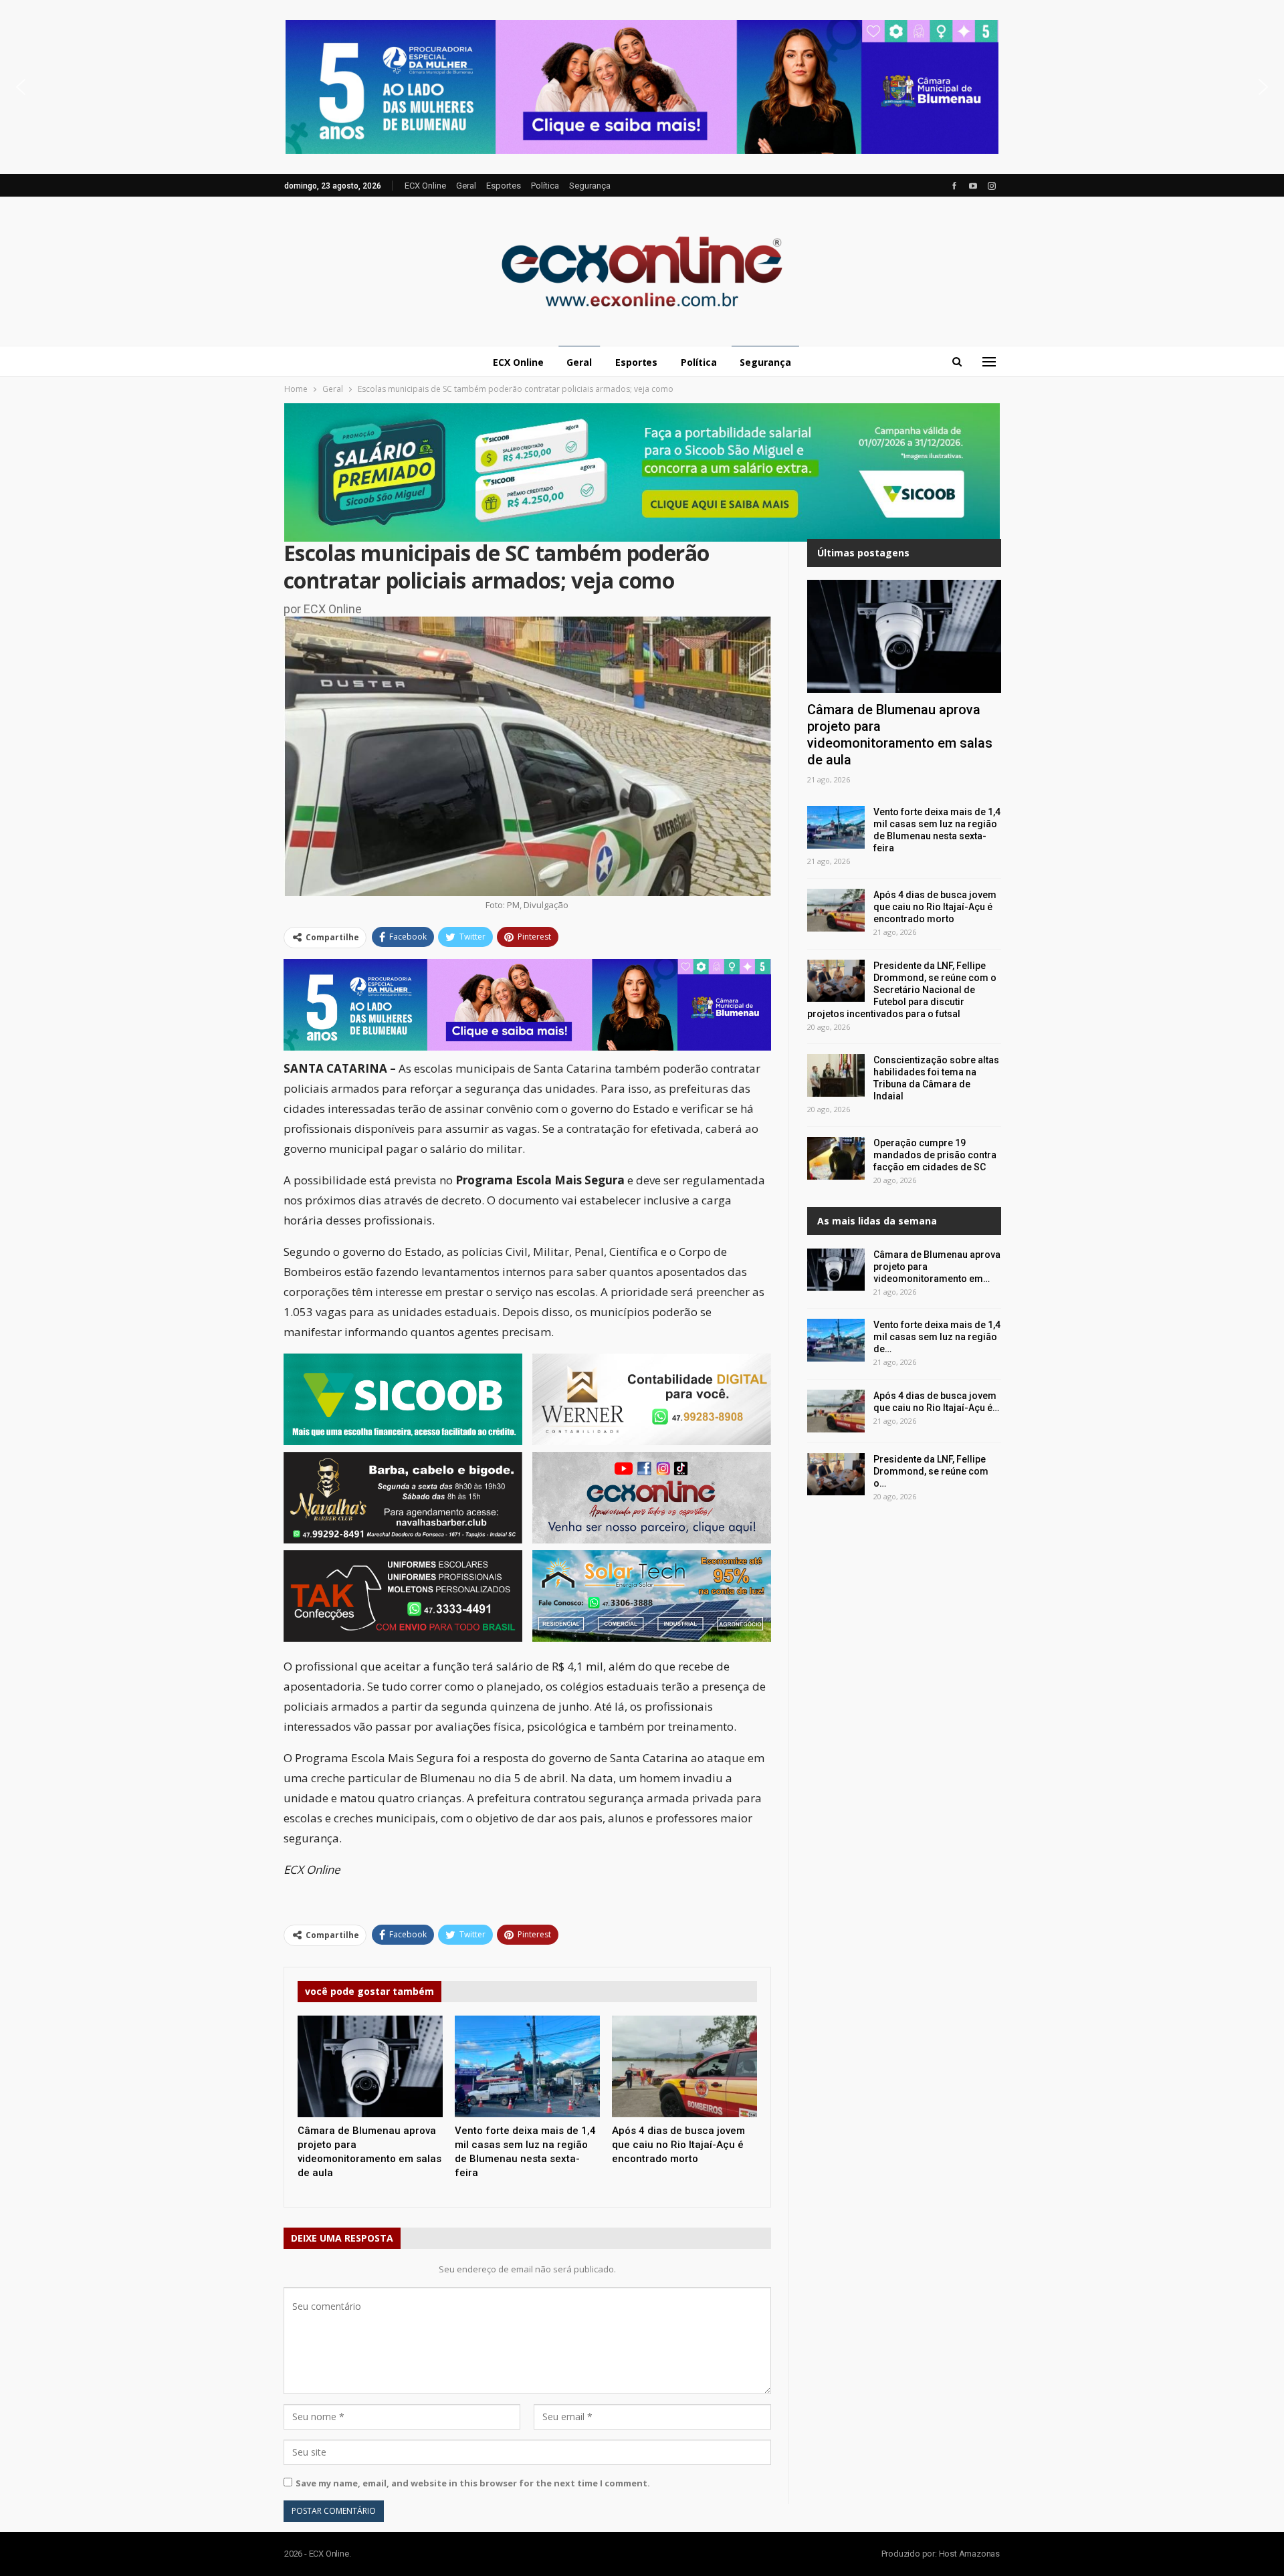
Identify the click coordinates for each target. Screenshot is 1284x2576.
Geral (466, 186)
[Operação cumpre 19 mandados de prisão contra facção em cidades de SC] (836, 1158)
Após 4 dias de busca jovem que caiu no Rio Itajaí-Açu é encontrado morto (935, 907)
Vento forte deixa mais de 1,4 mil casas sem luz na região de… (937, 1337)
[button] (642, 87)
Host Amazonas (969, 2554)
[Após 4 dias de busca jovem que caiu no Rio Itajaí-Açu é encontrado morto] (684, 2066)
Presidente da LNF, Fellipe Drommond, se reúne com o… (931, 1471)
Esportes (504, 186)
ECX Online (425, 186)
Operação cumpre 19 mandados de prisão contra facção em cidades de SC (935, 1155)
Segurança (590, 186)
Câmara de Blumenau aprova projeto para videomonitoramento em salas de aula (900, 735)
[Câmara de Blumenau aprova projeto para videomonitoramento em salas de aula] (370, 2066)
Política (545, 186)
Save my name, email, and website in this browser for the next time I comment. (473, 2483)
